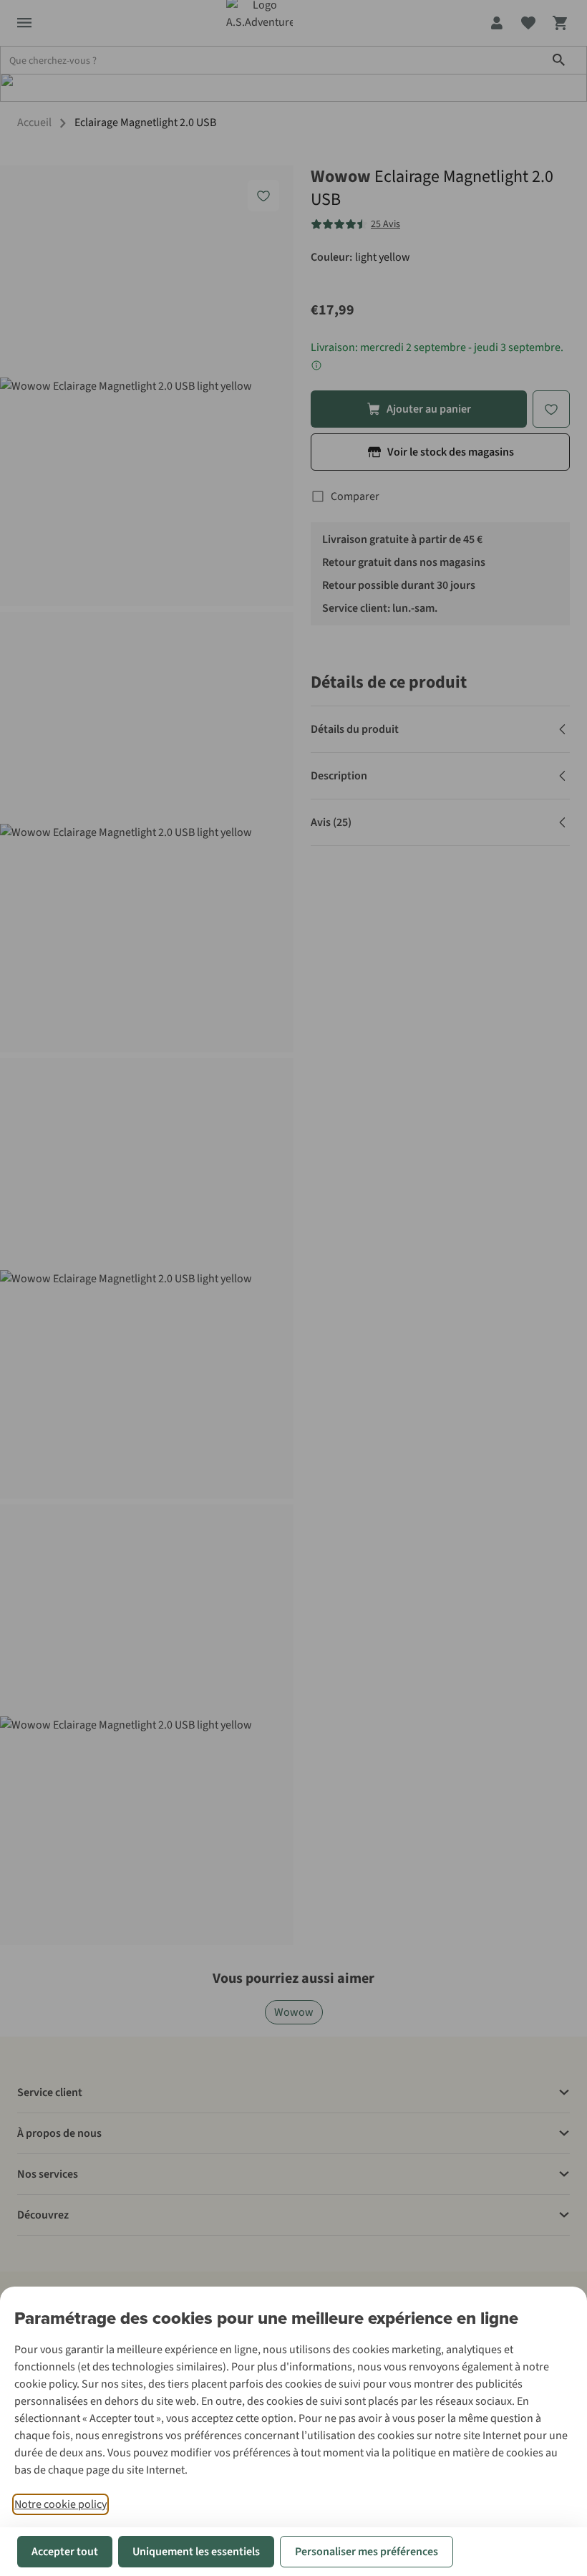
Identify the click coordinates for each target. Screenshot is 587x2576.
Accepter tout (65, 2552)
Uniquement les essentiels (196, 2552)
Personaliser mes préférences (367, 2552)
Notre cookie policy (60, 2504)
